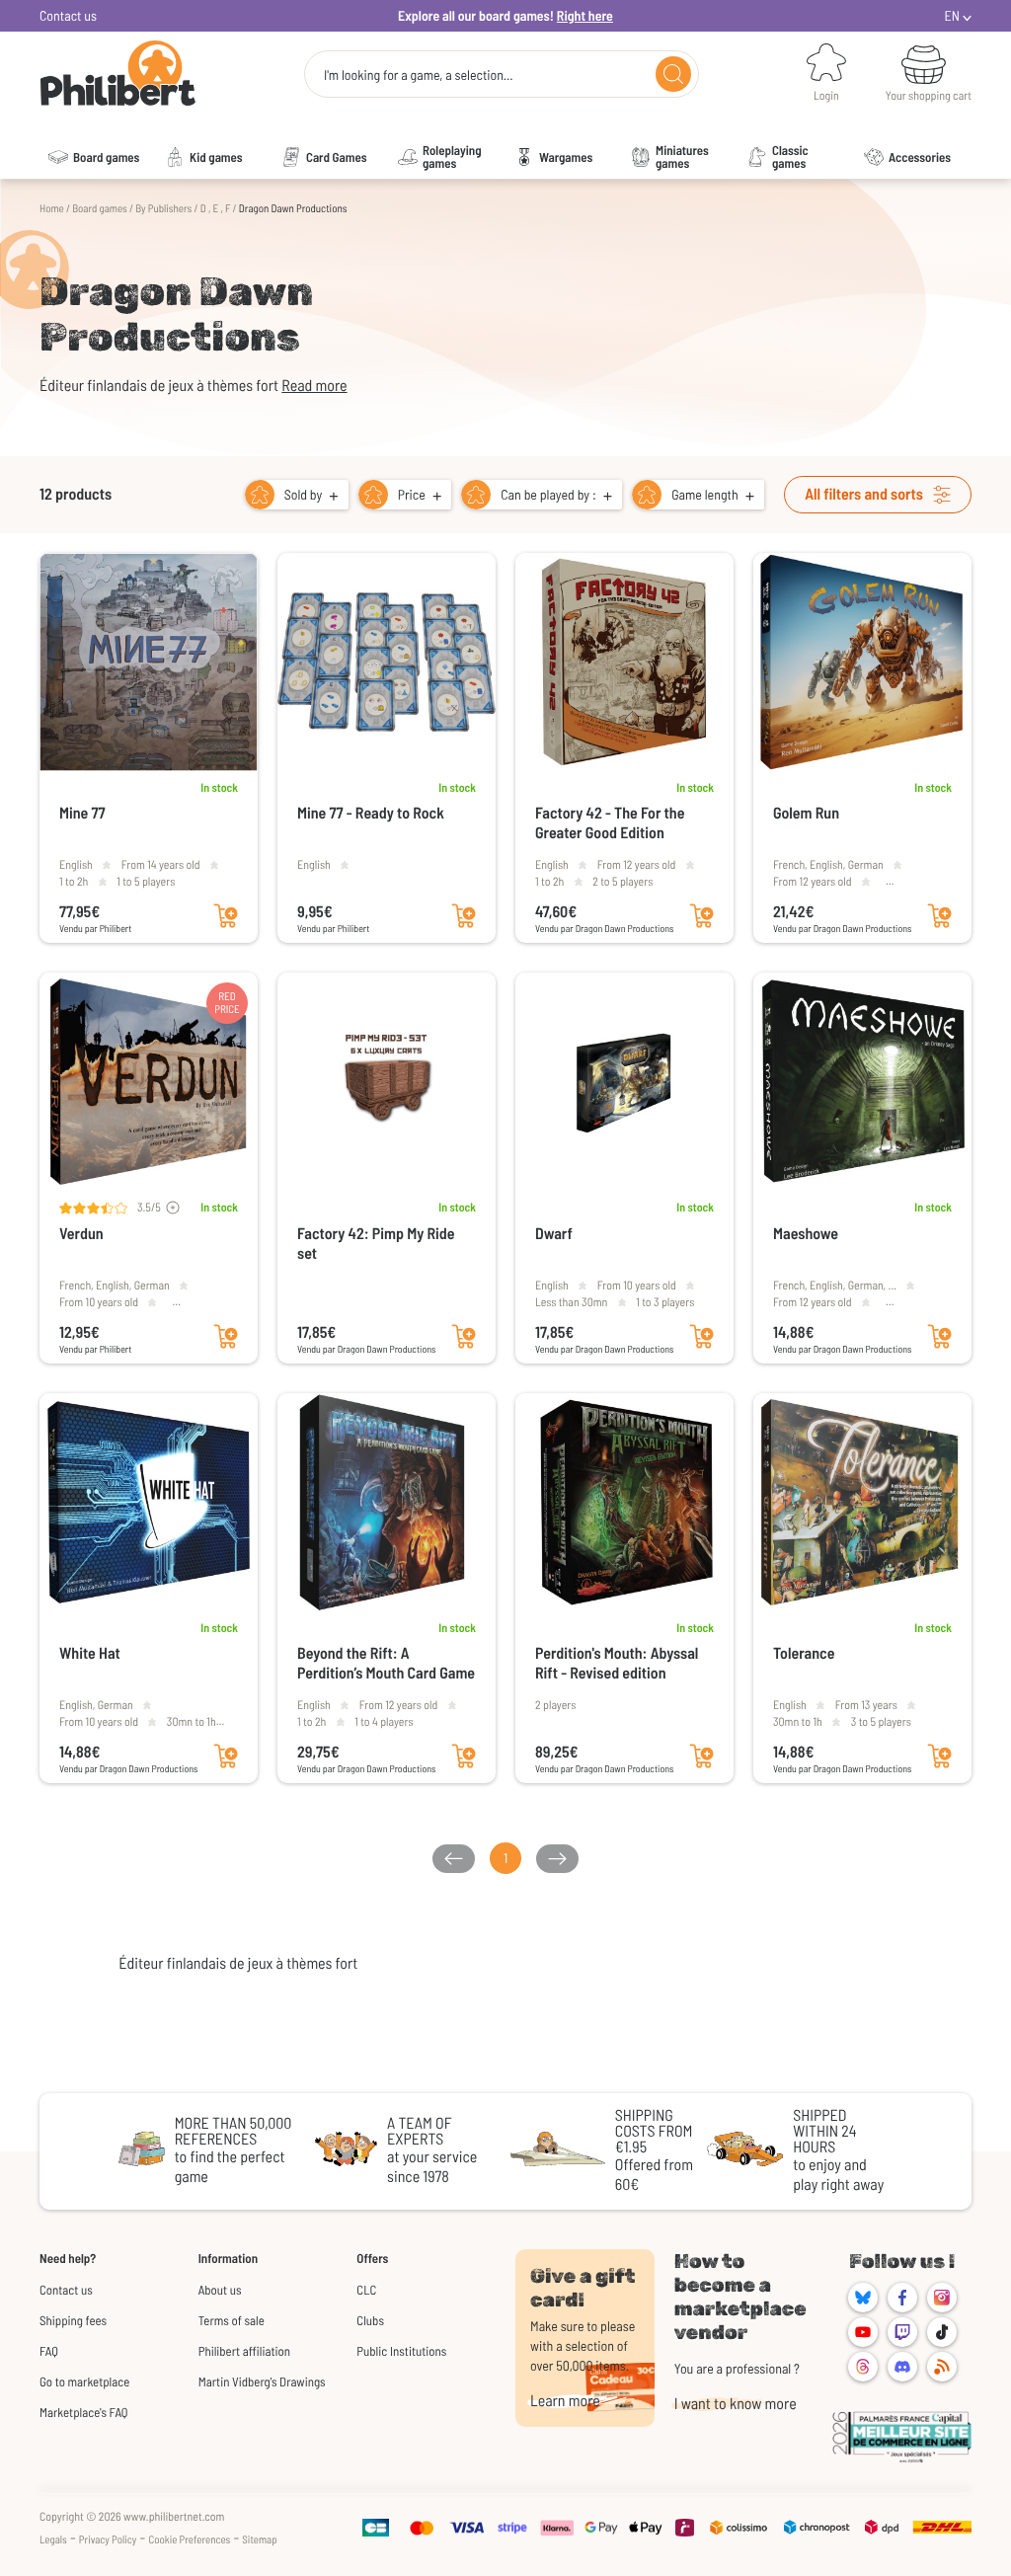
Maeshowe (806, 1234)
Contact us (68, 15)
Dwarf (554, 1234)
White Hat (90, 1653)
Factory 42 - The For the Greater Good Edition (610, 823)
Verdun (81, 1234)
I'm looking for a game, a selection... (419, 75)
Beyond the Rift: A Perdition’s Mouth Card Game (386, 1663)
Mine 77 (82, 813)
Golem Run (806, 813)
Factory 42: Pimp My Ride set (376, 1244)
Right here (585, 15)
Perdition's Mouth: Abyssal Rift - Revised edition (617, 1663)
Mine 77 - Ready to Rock (371, 813)
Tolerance (804, 1653)
